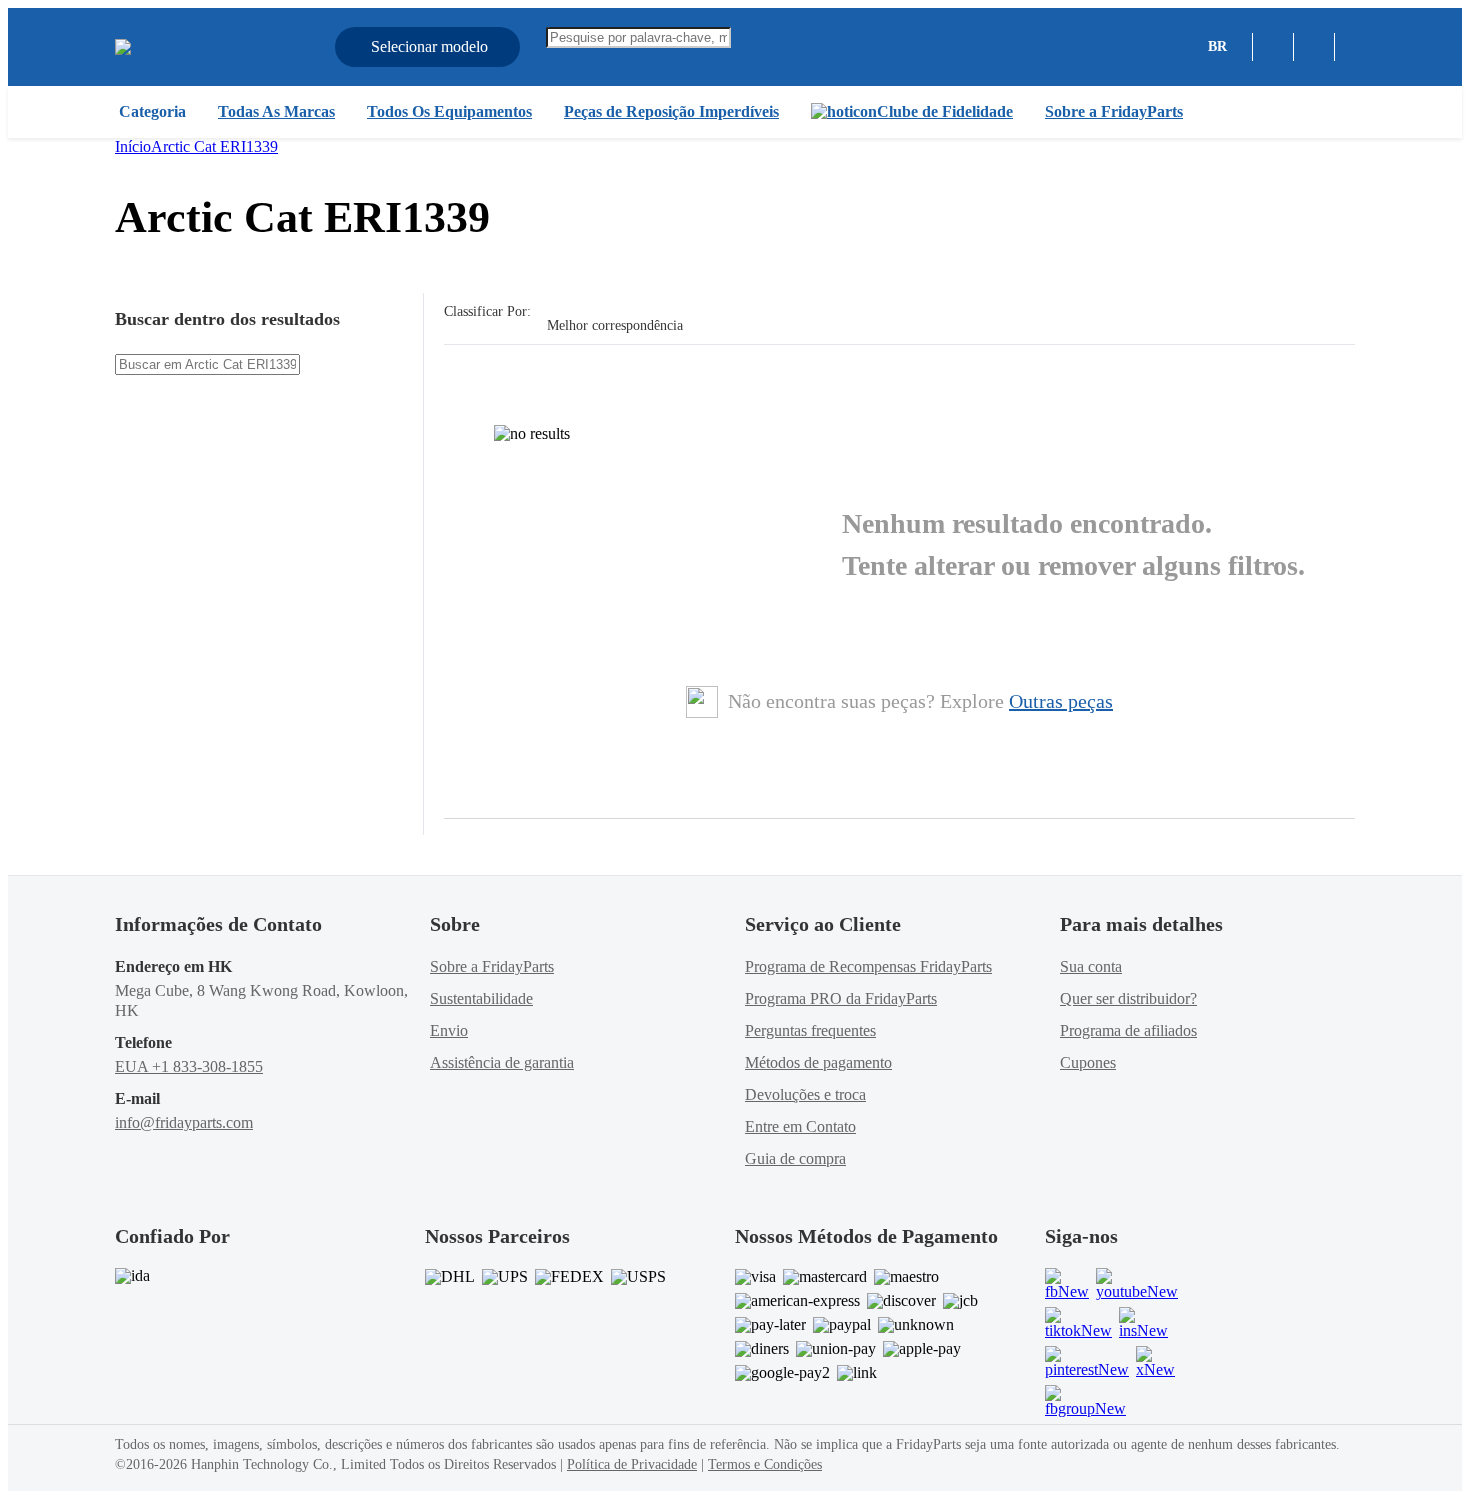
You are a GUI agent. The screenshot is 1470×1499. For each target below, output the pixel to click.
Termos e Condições (765, 1464)
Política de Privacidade (632, 1464)
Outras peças (1061, 701)
